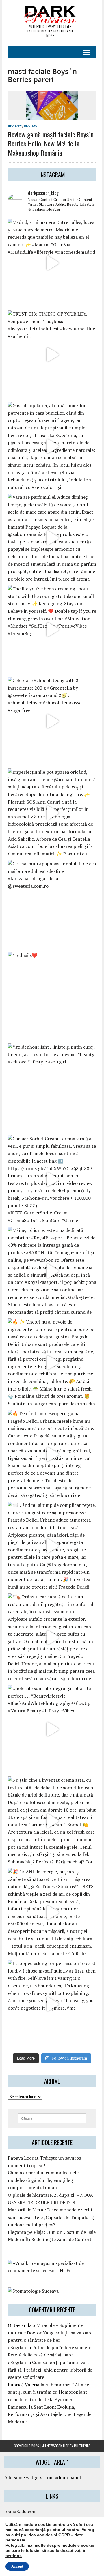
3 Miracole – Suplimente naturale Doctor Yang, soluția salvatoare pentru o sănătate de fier (50, 2333)
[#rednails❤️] (52, 996)
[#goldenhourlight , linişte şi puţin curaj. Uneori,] (52, 1088)
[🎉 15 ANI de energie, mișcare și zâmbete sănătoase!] (52, 1912)
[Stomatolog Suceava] (33, 2291)
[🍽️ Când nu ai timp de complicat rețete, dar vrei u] (52, 1546)
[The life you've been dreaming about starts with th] (52, 630)
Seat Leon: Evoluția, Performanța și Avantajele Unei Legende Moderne (50, 2414)
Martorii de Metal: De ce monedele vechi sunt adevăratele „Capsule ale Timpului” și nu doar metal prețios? (52, 2217)
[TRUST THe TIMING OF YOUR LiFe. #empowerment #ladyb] (52, 355)
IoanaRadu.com (21, 2511)
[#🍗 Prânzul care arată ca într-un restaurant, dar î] (52, 1638)
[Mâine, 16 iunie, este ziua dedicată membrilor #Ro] (52, 1271)
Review (30, 126)
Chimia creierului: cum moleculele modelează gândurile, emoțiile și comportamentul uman (43, 2180)
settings (14, 2556)
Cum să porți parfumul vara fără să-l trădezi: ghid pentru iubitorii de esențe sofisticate (50, 2370)
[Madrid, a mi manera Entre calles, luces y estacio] (52, 263)
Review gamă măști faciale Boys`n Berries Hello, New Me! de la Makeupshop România (51, 143)
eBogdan (17, 2347)
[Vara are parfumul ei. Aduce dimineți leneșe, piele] (52, 538)
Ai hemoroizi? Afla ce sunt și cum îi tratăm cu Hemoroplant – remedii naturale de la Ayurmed (49, 2392)
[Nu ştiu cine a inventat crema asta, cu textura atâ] (52, 1821)
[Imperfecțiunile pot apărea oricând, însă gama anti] (52, 813)
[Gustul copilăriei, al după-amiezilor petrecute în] (52, 446)
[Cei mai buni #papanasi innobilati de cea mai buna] (52, 904)
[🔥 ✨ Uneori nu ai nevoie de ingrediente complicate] (52, 1363)
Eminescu (18, 2407)
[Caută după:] (52, 2118)
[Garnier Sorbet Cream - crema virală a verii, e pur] (52, 1179)
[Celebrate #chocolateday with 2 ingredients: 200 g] (52, 721)
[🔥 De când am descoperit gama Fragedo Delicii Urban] (52, 1454)
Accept (17, 2566)
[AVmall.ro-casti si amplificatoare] (52, 2270)
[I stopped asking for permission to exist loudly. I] (52, 2004)
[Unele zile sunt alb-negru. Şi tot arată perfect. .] (52, 1729)
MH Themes (82, 2446)
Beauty (15, 126)
